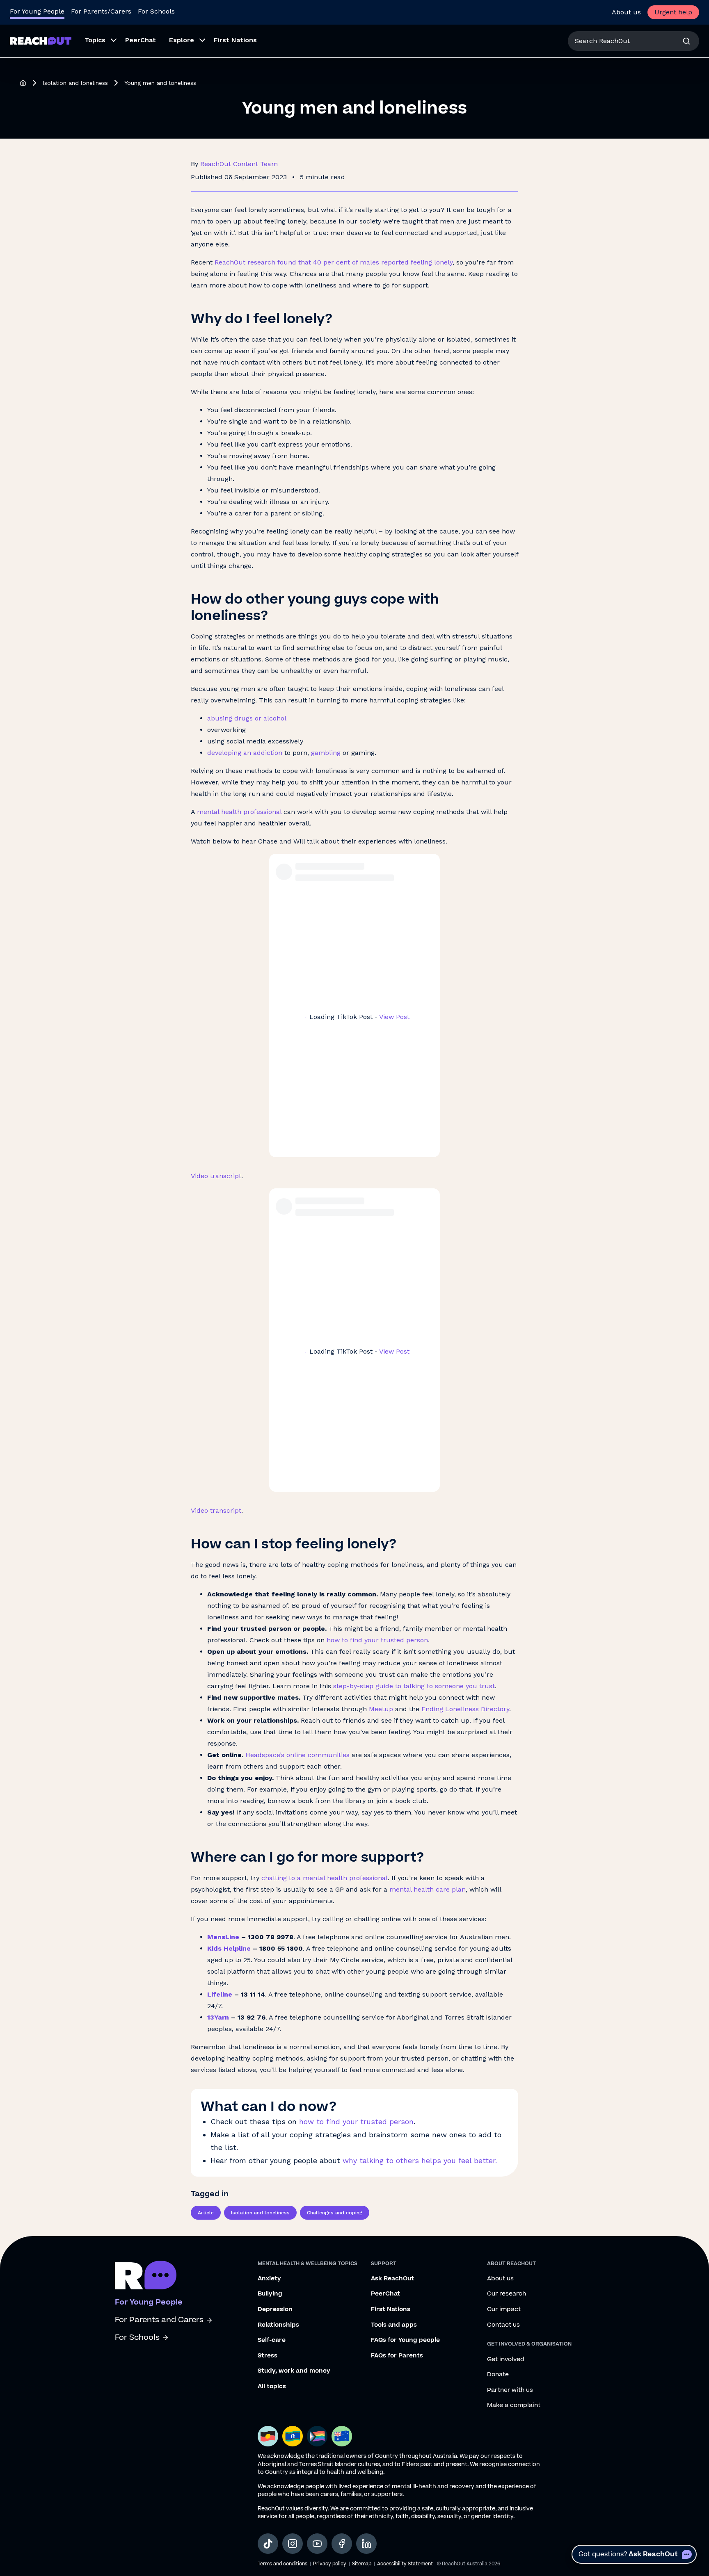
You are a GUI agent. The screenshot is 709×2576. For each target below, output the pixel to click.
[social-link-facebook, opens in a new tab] (342, 2544)
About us (626, 12)
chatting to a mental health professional (325, 1878)
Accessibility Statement (405, 2564)
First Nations (391, 2309)
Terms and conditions (282, 2564)
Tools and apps (394, 2325)
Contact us (503, 2325)
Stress (268, 2356)
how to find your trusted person (356, 2121)
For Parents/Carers (101, 11)
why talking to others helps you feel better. (420, 2160)
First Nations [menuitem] (235, 40)
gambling (326, 753)
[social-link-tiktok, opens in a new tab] (268, 2544)
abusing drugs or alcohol (247, 718)
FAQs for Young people (405, 2340)
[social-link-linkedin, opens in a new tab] (366, 2544)
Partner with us (510, 2390)
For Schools (156, 11)
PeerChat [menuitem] (141, 40)
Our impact (504, 2309)
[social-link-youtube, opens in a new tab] (317, 2544)
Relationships (278, 2325)
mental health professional (239, 812)
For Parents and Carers (159, 2320)
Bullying (270, 2294)
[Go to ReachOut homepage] (41, 41)
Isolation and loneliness (75, 83)
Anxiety (269, 2279)
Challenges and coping (335, 2213)
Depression (275, 2309)
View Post (394, 1017)
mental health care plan (427, 1889)
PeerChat (385, 2294)
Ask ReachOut (392, 2279)
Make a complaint (514, 2405)
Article (206, 2213)
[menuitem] (98, 41)
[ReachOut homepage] (23, 83)
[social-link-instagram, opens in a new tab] (293, 2544)
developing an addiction (245, 753)
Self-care (272, 2340)
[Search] (686, 41)
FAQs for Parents (397, 2356)
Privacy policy (330, 2564)
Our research (507, 2294)
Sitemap (362, 2564)
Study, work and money (294, 2371)
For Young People (37, 11)
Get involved (506, 2359)
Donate (498, 2375)
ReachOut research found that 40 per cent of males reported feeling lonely (334, 262)
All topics (272, 2387)
